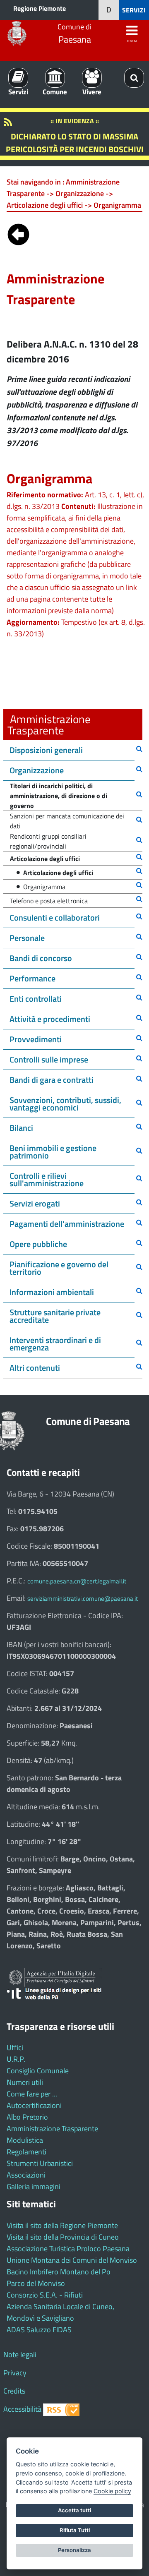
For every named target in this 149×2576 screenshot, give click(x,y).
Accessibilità (22, 2409)
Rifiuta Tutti (75, 2530)
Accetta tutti (74, 2510)
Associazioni (26, 2175)
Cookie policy (112, 2491)
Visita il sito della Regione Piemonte (62, 2225)
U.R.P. (16, 2059)
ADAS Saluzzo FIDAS (39, 2330)
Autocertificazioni (34, 2105)
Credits (14, 2391)
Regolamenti (26, 2152)
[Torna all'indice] (18, 233)
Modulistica (25, 2140)
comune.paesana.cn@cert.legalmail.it (77, 1581)
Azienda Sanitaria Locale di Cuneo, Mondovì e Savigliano (60, 2312)
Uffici (15, 2047)
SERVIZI (134, 10)
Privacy (15, 2373)
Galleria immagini (34, 2186)
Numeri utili (25, 2082)
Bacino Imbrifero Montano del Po (59, 2272)
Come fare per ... (32, 2094)
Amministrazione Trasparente (52, 2129)
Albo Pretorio (27, 2117)
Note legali (20, 2354)
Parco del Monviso (36, 2283)
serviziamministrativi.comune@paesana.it (83, 1599)
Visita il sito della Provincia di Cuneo (63, 2237)
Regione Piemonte (40, 8)
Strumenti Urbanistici (40, 2163)
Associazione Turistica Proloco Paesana (68, 2249)
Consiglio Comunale (38, 2071)
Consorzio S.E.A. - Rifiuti (45, 2295)
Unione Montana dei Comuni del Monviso (72, 2260)
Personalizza (74, 2550)
